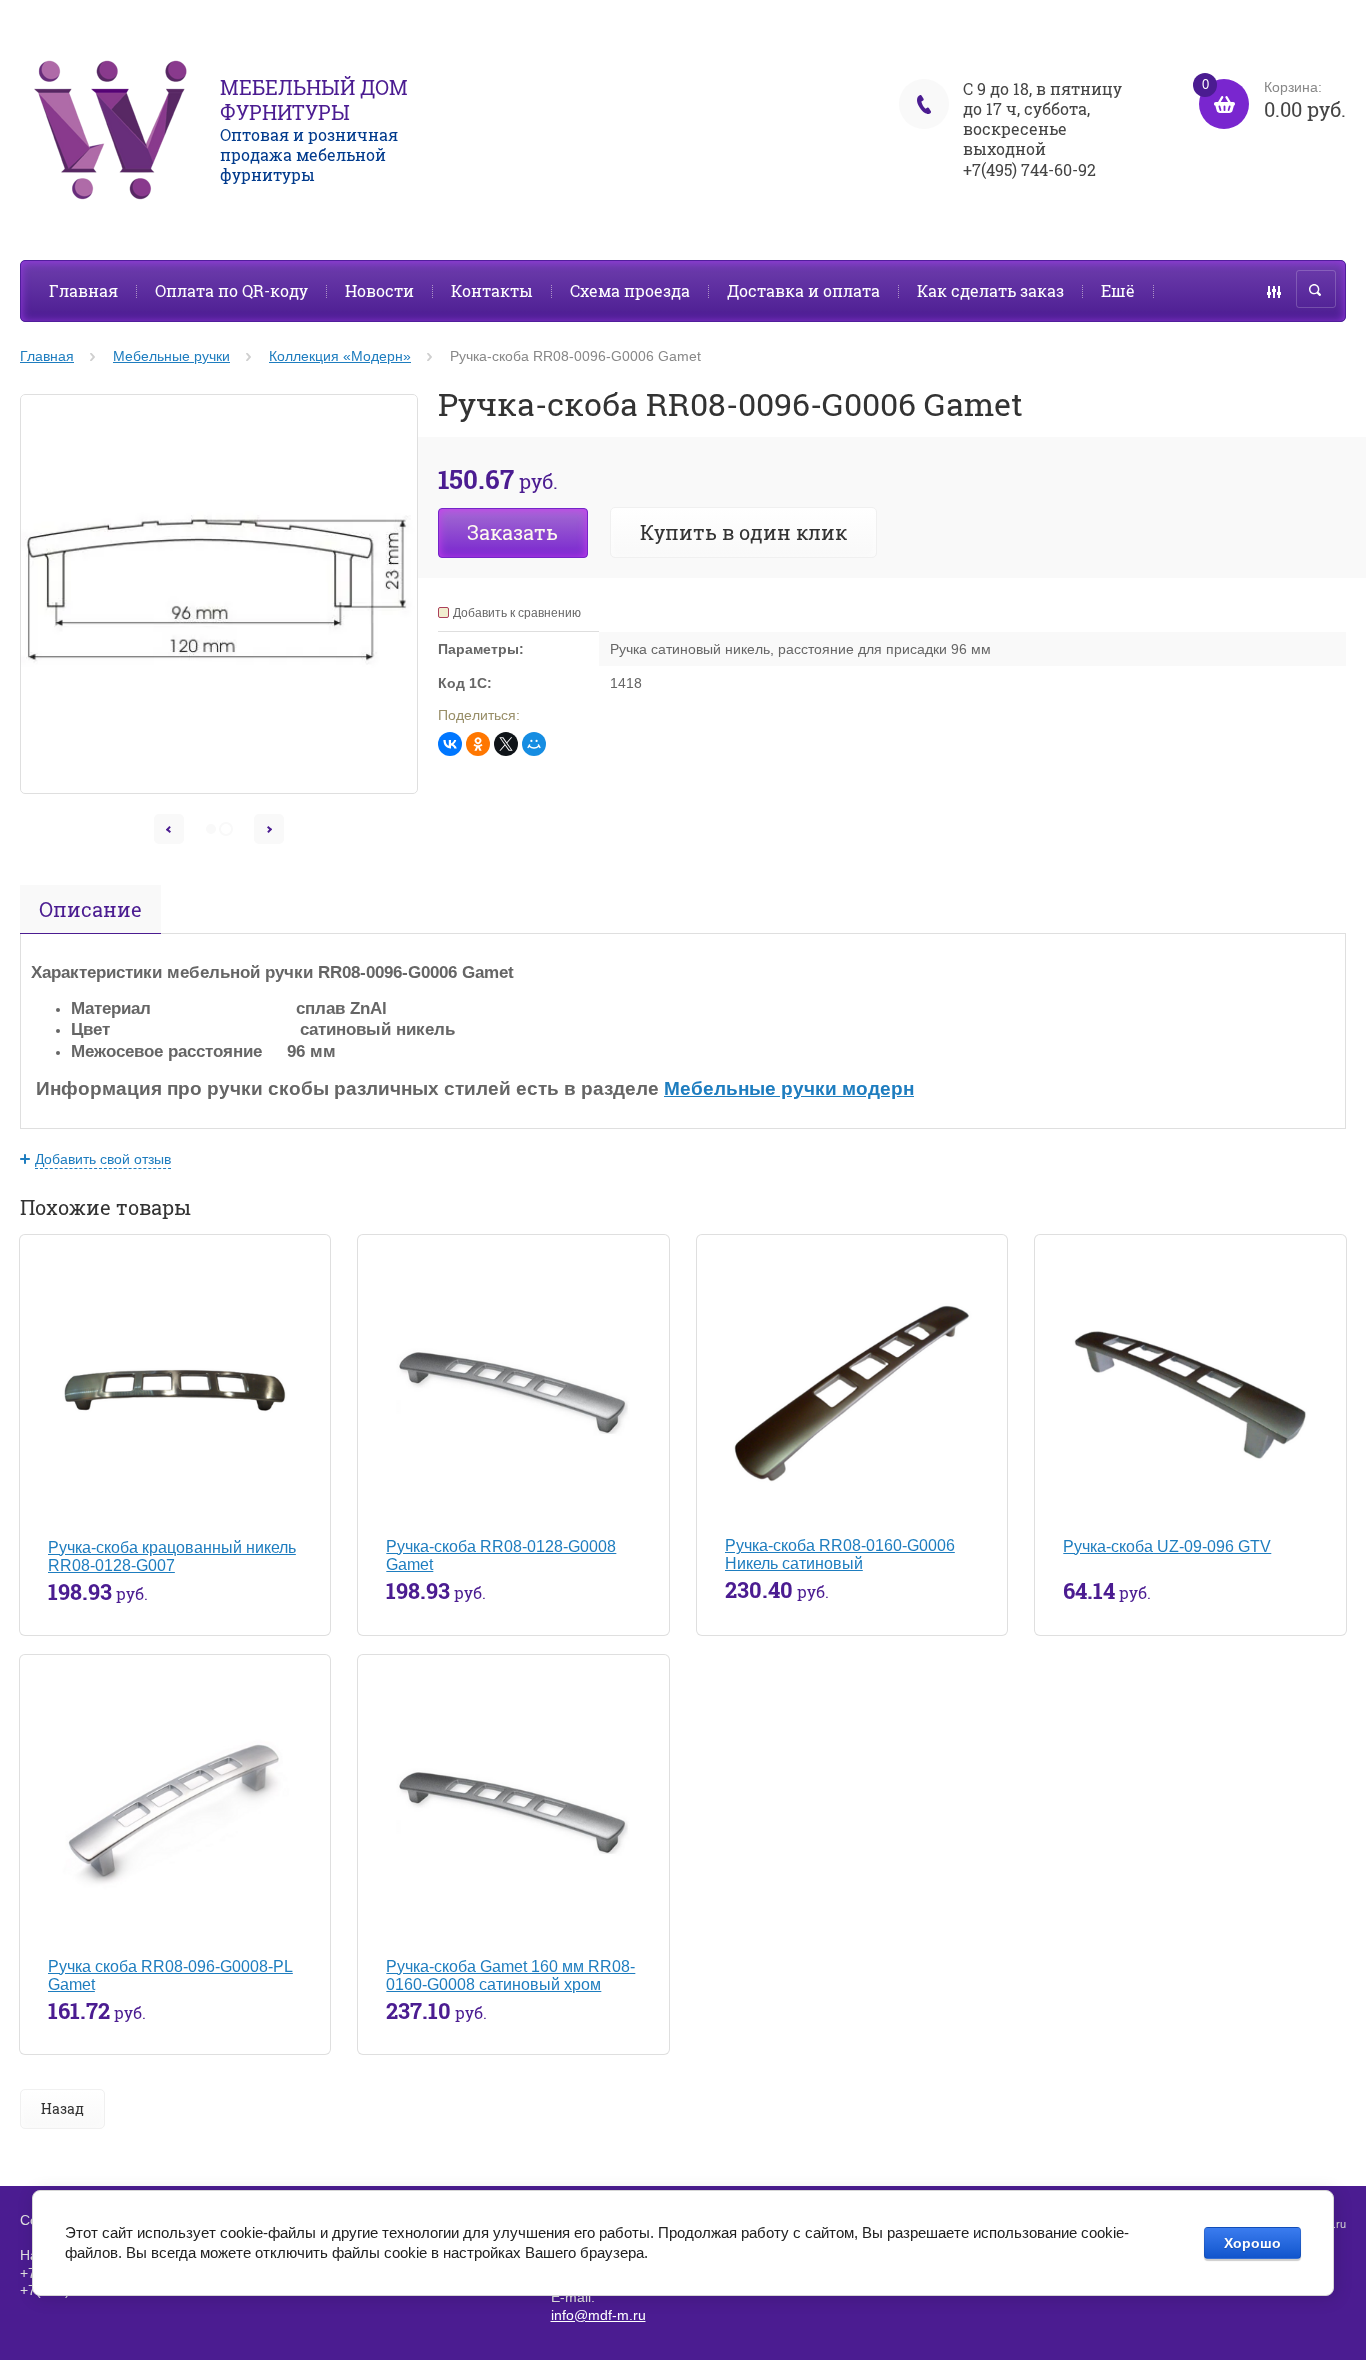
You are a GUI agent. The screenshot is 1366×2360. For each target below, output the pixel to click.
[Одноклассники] (478, 744)
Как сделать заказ (990, 290)
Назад (62, 2108)
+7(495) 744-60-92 (1029, 169)
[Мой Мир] (534, 744)
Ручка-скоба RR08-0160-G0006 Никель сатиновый (840, 1554)
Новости (379, 290)
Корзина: (1274, 100)
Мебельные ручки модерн (789, 1088)
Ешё (1118, 290)
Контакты (492, 290)
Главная (83, 290)
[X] (506, 744)
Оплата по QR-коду (231, 290)
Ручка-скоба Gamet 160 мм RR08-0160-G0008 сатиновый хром (510, 1975)
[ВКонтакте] (450, 744)
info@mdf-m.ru (598, 2315)
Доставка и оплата (803, 290)
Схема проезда (630, 290)
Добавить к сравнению (517, 613)
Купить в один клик (743, 532)
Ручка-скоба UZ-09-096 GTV (1167, 1546)
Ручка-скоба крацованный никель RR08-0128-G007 (172, 1556)
